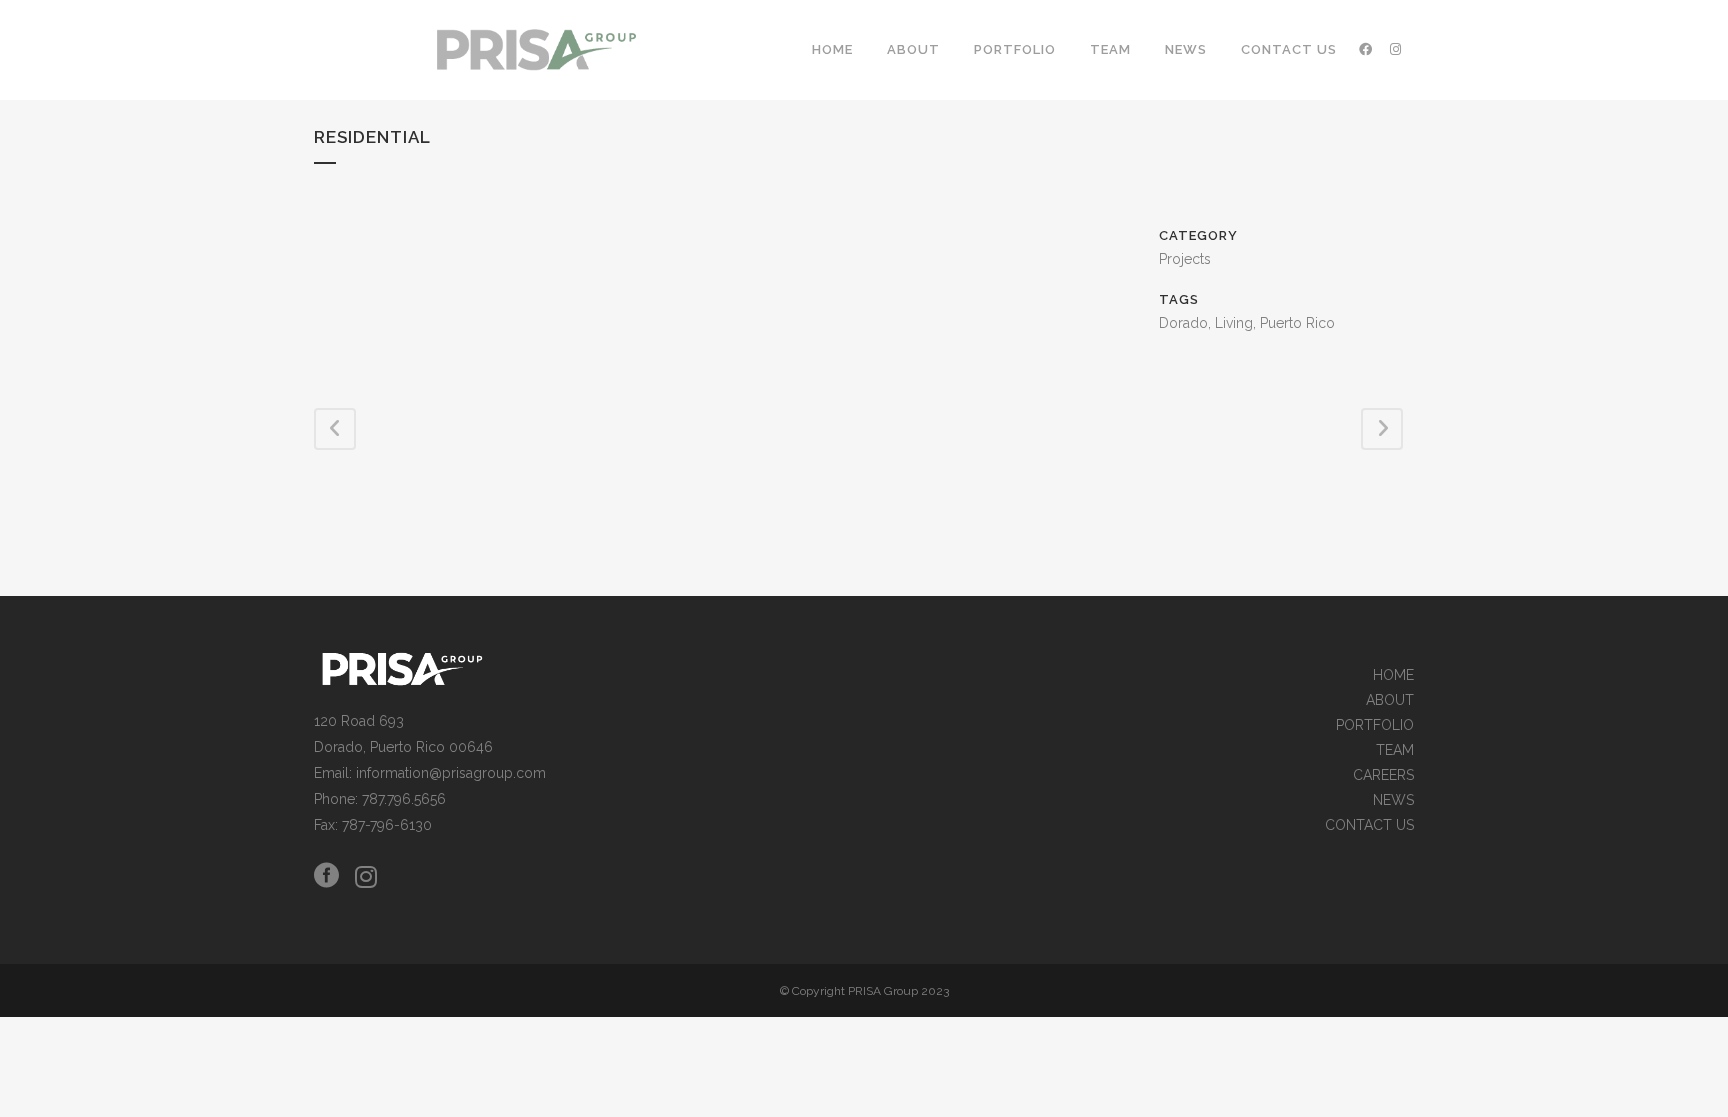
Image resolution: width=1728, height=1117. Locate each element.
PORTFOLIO (1375, 725)
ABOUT (1390, 700)
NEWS (1393, 800)
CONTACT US (1369, 825)
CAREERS (1383, 775)
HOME (1393, 675)
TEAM (1395, 750)
